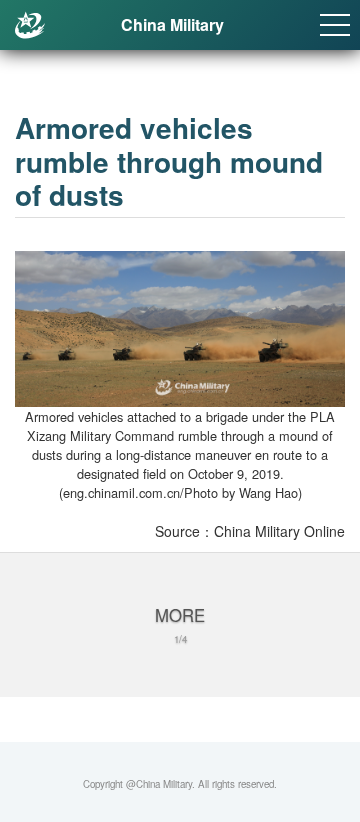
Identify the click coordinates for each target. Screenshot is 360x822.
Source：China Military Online (250, 531)
